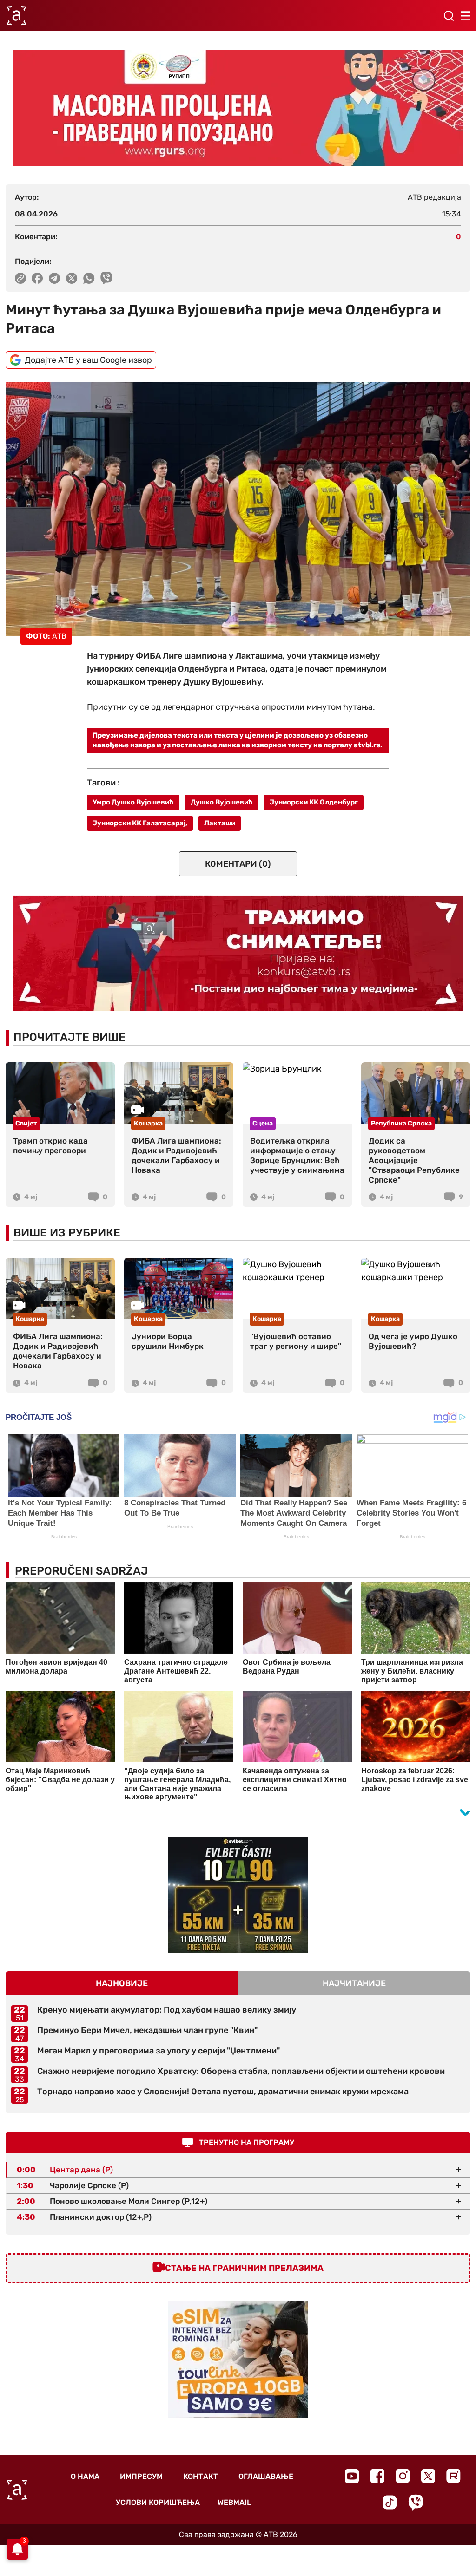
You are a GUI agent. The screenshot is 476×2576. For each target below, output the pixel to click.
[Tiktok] (390, 2502)
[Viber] (416, 2502)
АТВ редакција (434, 197)
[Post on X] (72, 278)
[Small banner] (238, 1895)
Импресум (141, 2476)
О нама (85, 2476)
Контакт (201, 2476)
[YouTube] (352, 2476)
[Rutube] (453, 2476)
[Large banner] (238, 108)
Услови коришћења (158, 2502)
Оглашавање (266, 2476)
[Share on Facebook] (37, 278)
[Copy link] (20, 278)
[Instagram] (403, 2476)
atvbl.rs (367, 745)
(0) (238, 864)
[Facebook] (377, 2476)
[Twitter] (428, 2476)
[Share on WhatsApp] (89, 278)
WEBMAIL (234, 2502)
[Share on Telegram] (55, 278)
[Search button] (449, 16)
